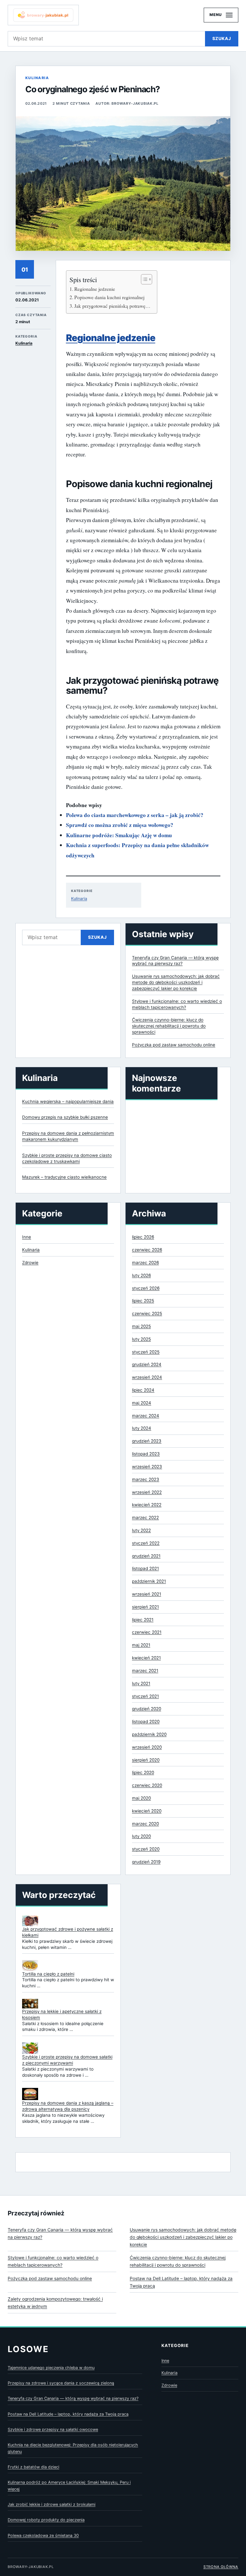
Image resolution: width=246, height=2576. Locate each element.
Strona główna (221, 2567)
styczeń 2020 (146, 1849)
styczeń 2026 (146, 1288)
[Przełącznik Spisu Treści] (143, 279)
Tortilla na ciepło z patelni (48, 1974)
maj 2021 (141, 1645)
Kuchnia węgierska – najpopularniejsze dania (68, 1101)
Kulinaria (37, 78)
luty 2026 (141, 1275)
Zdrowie (30, 1263)
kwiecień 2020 (147, 1811)
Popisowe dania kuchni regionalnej (109, 297)
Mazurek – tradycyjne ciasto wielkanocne (64, 1177)
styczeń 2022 (146, 1543)
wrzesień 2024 (147, 1377)
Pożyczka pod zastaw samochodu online (174, 1045)
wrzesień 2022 (147, 1492)
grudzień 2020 (147, 1709)
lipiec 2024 (143, 1390)
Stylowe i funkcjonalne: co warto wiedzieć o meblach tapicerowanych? (53, 2261)
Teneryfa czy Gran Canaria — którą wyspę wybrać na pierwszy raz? (60, 2233)
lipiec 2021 (143, 1620)
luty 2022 (141, 1530)
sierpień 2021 (145, 1607)
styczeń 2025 (146, 1352)
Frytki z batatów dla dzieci (33, 2467)
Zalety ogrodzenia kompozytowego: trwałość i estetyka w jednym (55, 2303)
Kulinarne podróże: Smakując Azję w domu (119, 835)
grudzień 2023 (147, 1441)
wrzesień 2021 (147, 1594)
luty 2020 (141, 1836)
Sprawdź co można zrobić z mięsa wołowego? (120, 825)
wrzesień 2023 (147, 1467)
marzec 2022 (145, 1517)
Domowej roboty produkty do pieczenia (46, 2520)
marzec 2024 (146, 1416)
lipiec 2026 (143, 1237)
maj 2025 (141, 1326)
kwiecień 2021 (146, 1658)
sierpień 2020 (146, 1760)
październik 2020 (149, 1734)
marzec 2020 (145, 1824)
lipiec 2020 (143, 1772)
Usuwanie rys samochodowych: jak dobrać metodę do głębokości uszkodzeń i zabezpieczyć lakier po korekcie (176, 982)
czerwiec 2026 (147, 1250)
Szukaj (222, 38)
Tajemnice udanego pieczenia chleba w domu (51, 2368)
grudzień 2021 (146, 1556)
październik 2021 (149, 1581)
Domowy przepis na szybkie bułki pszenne (65, 1117)
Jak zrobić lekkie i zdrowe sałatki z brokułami (52, 2504)
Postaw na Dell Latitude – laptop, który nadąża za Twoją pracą (181, 2282)
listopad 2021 (145, 1568)
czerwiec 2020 (147, 1785)
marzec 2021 (145, 1671)
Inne (27, 1237)
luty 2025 (141, 1339)
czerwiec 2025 (147, 1313)
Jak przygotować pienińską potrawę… (112, 306)
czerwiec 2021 (147, 1632)
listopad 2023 (146, 1454)
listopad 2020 (146, 1721)
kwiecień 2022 (147, 1505)
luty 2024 (142, 1428)
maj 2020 (141, 1798)
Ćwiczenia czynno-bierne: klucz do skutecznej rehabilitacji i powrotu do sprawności (169, 1026)
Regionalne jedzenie (95, 289)
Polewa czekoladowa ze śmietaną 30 (43, 2535)
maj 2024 (142, 1403)
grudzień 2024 (147, 1364)
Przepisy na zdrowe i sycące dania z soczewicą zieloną (61, 2383)
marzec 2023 (146, 1479)
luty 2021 (141, 1683)
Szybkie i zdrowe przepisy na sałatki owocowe (53, 2429)
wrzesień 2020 (147, 1747)
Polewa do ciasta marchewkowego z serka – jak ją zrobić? (135, 815)
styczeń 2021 (145, 1696)
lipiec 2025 (143, 1301)
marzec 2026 (145, 1263)
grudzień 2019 (146, 1862)
